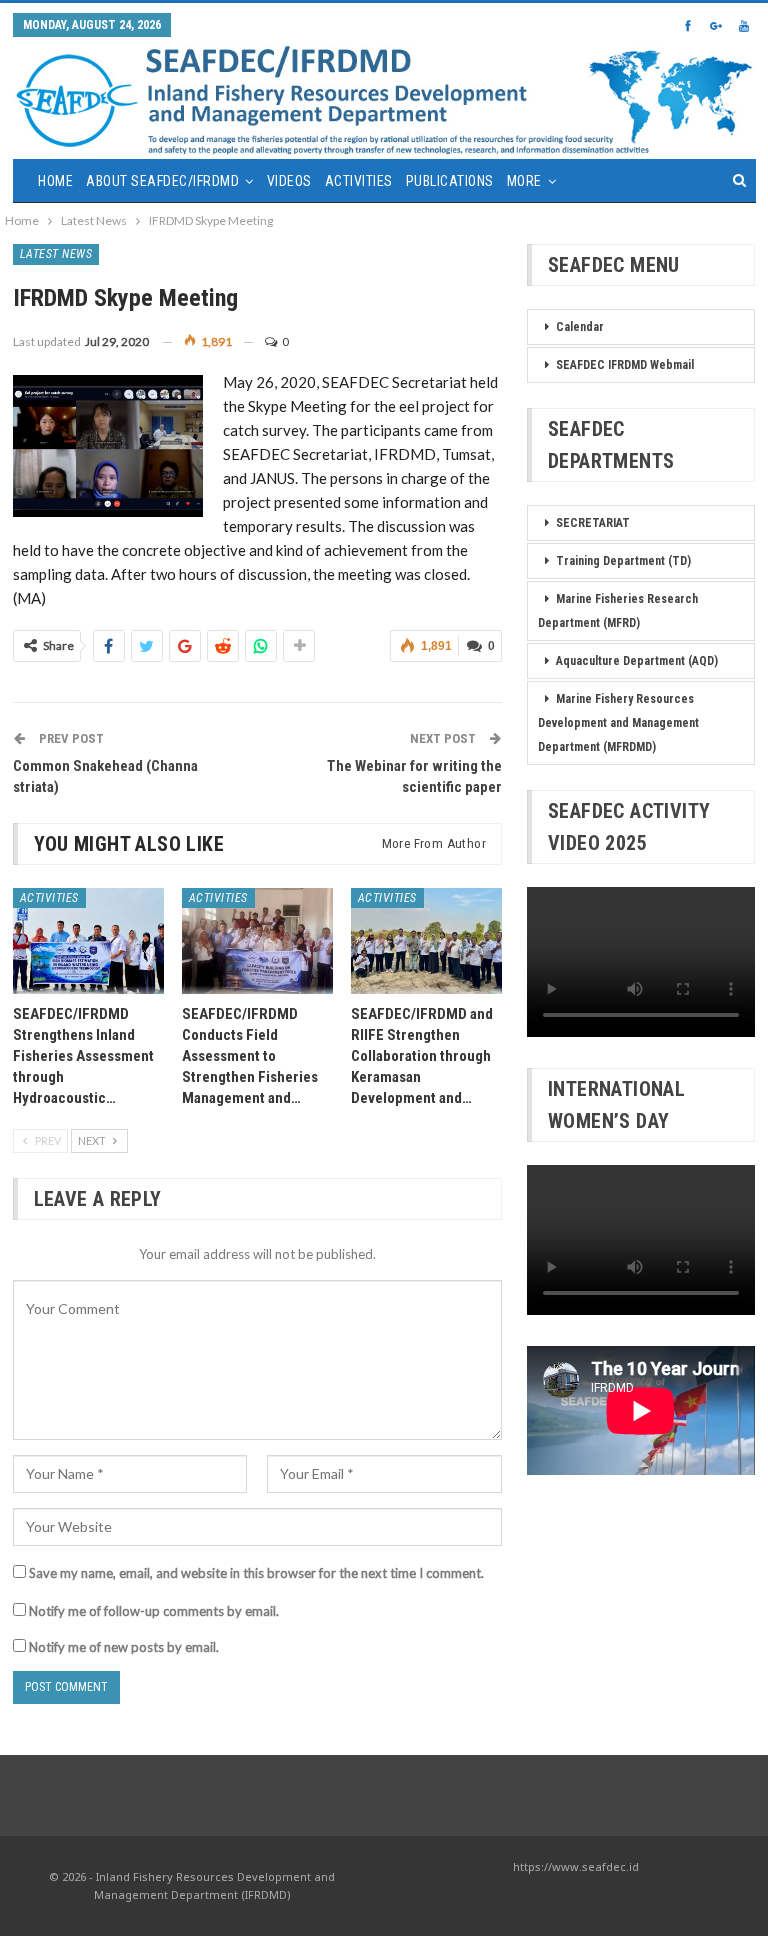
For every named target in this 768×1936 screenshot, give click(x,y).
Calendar (580, 327)
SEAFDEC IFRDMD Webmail (625, 365)
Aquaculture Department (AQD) (637, 661)
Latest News (56, 254)
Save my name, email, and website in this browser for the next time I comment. (256, 1573)
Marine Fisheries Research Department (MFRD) (618, 611)
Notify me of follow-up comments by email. (154, 1611)
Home (55, 181)
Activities (359, 181)
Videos (289, 181)
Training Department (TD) (623, 561)
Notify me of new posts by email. (124, 1647)
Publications (450, 181)
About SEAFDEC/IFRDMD (162, 181)
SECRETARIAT (593, 523)
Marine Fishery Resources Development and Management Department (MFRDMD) (618, 723)
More (524, 181)
